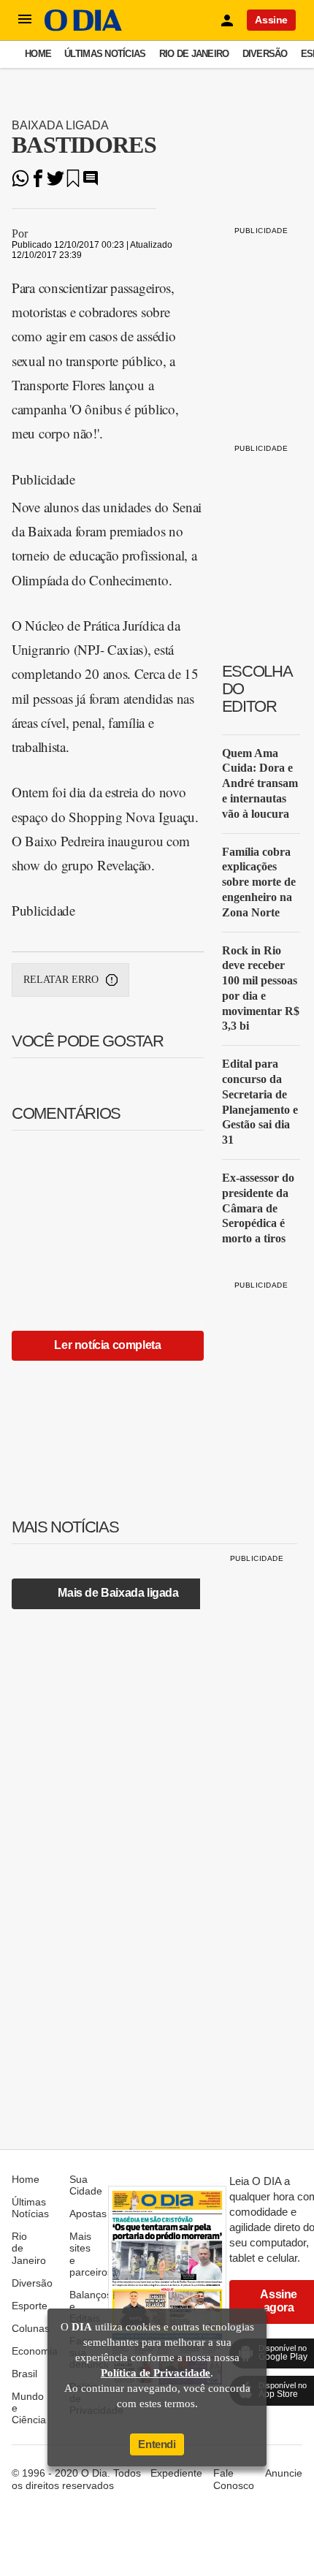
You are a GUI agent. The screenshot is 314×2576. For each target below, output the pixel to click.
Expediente (176, 2473)
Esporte (30, 2306)
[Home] (83, 27)
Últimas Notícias (105, 54)
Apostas (88, 2214)
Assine (271, 20)
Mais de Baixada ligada (118, 1593)
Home (38, 54)
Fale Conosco (234, 2479)
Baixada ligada (60, 125)
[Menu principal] (25, 20)
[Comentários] (91, 183)
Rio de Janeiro (194, 54)
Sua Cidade (86, 2185)
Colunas (31, 2328)
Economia (35, 2351)
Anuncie (284, 2473)
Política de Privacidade (156, 2373)
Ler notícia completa (107, 1345)
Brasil (24, 2374)
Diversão (265, 54)
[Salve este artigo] (73, 183)
